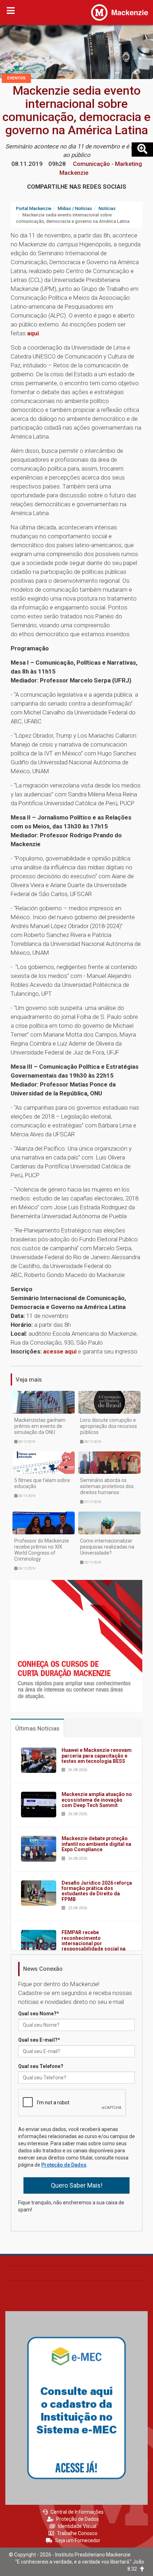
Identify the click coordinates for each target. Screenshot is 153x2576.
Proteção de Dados (64, 2165)
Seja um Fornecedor (78, 2540)
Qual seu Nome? (39, 2014)
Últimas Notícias (37, 1728)
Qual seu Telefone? (41, 2066)
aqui (33, 333)
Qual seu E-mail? (39, 2040)
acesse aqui (60, 1351)
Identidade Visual (77, 2526)
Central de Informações (77, 2512)
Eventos (16, 78)
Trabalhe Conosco (77, 2533)
